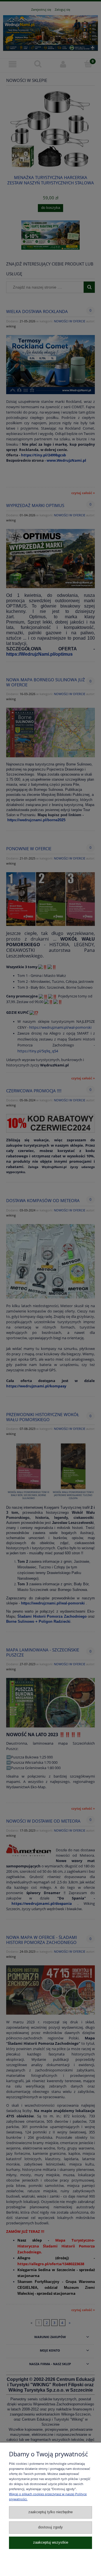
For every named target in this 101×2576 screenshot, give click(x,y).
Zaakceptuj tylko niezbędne (50, 2512)
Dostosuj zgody (50, 2527)
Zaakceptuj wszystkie (51, 2542)
